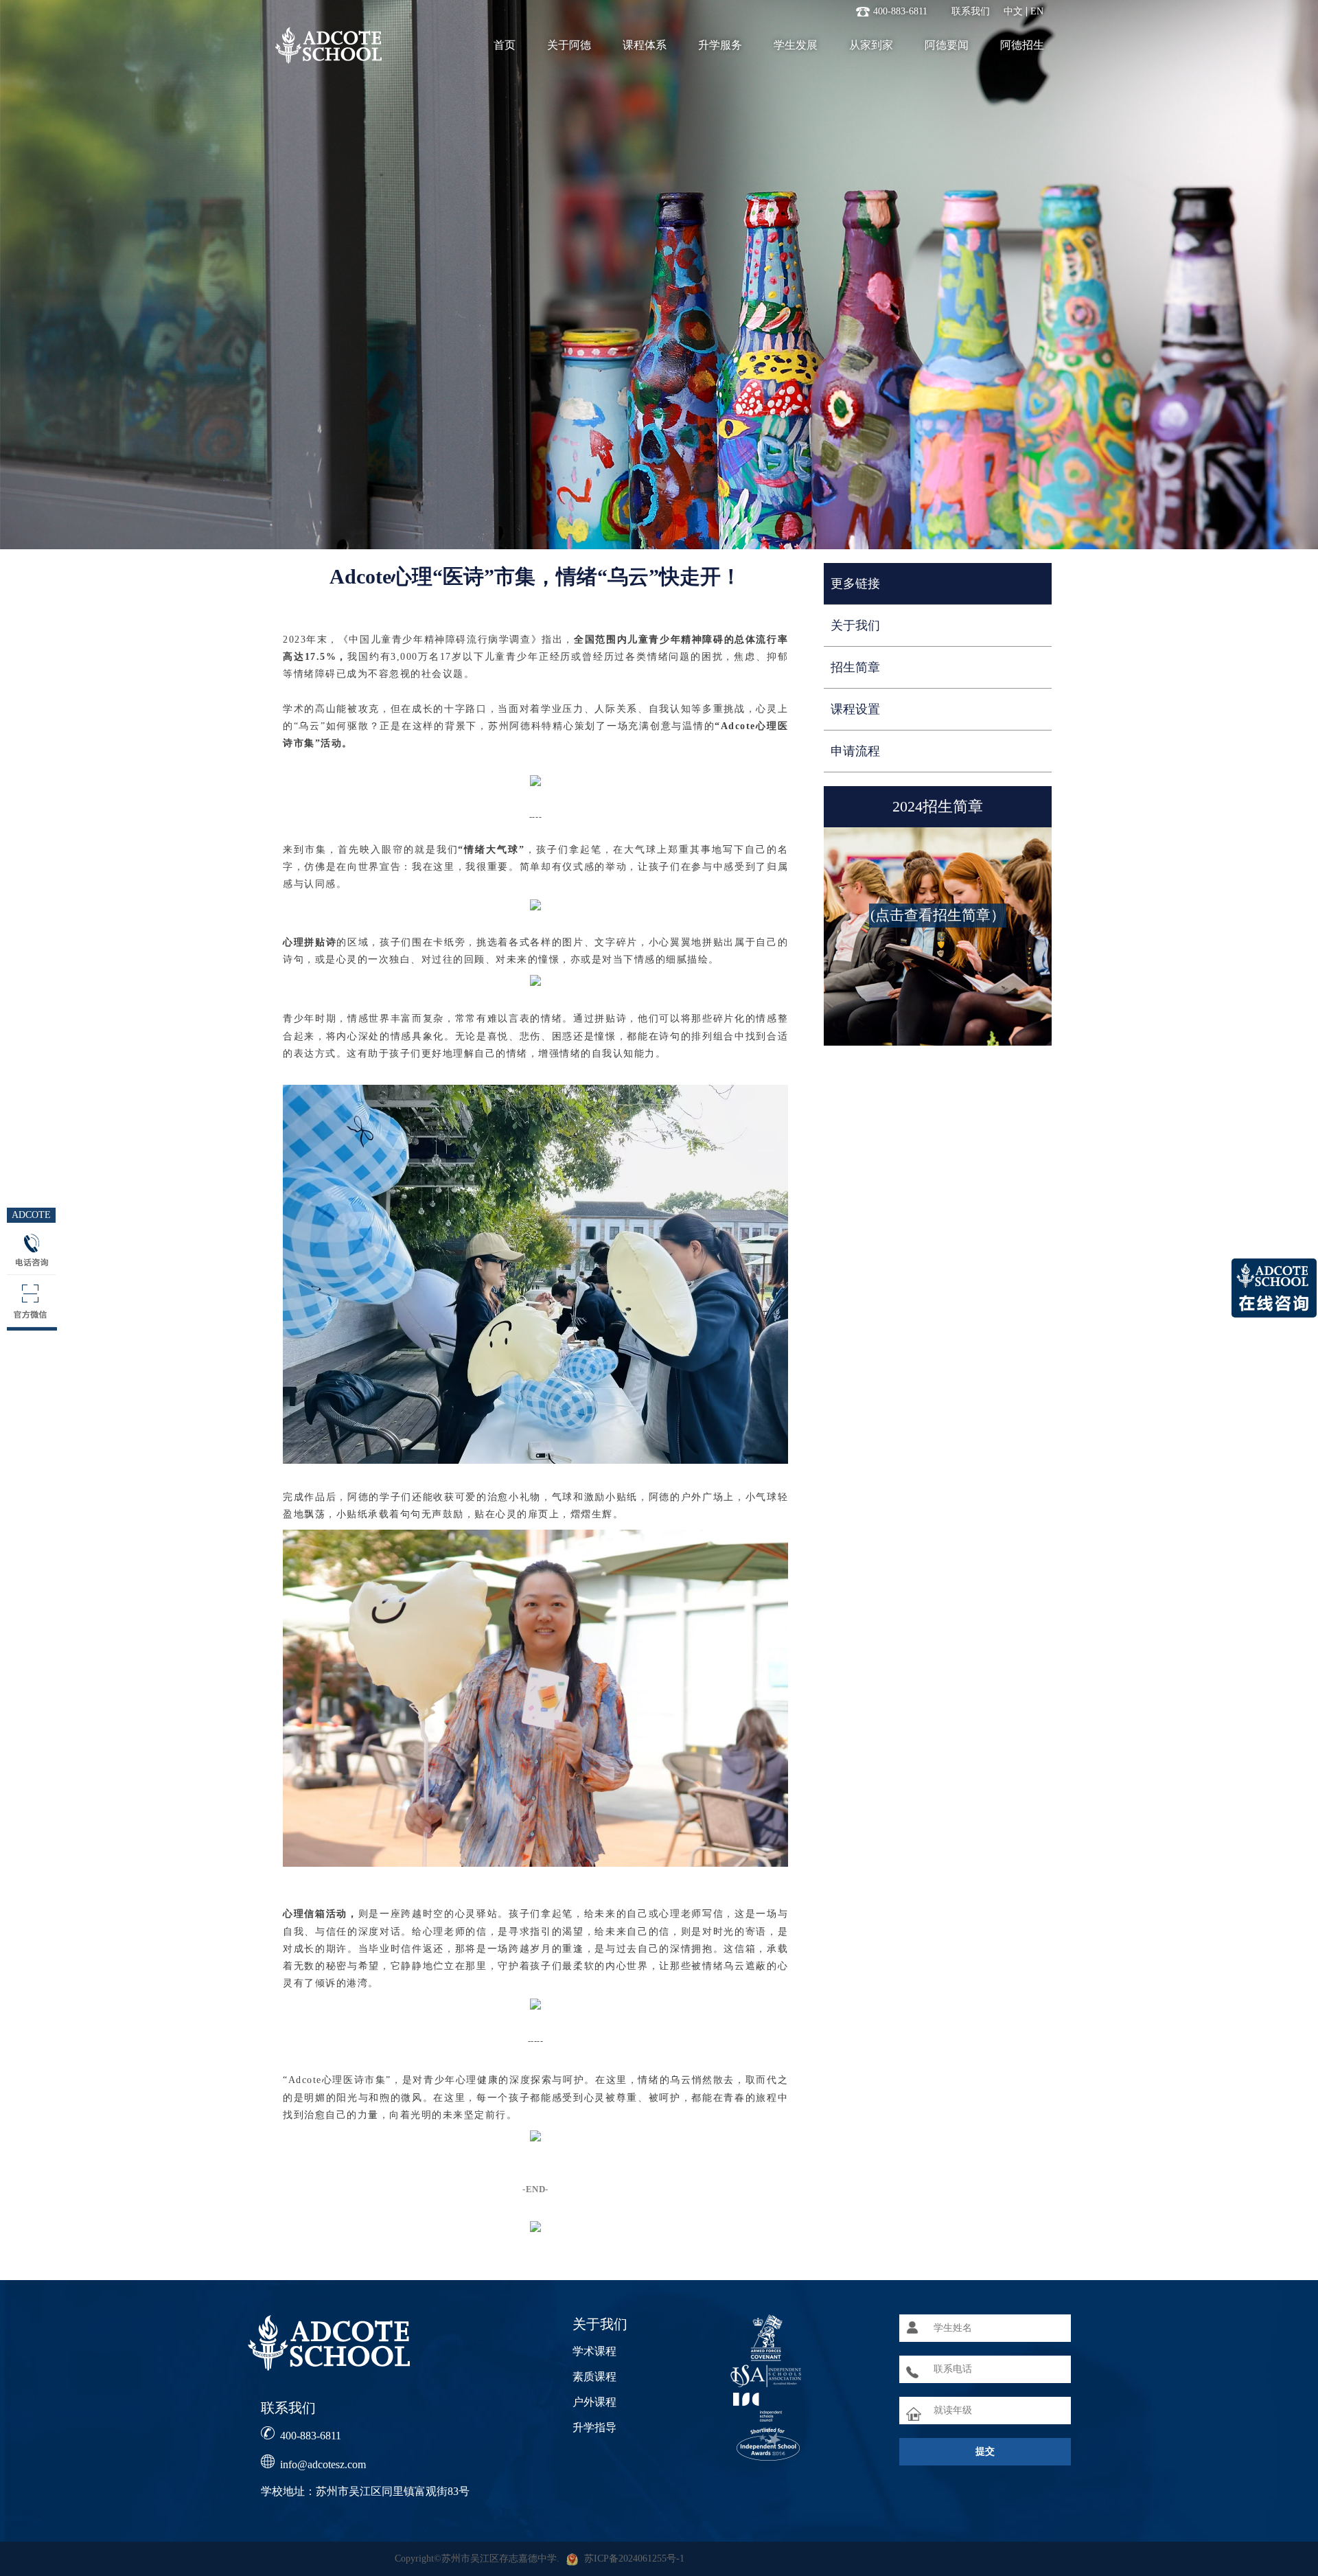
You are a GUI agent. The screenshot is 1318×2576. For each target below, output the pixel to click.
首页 (505, 45)
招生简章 (855, 667)
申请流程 (855, 751)
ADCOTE (31, 1215)
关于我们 (855, 625)
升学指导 (594, 2427)
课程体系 (645, 45)
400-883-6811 (311, 2436)
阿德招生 (1022, 45)
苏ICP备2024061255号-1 (634, 2558)
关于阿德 (569, 45)
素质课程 (594, 2377)
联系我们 (971, 12)
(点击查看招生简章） (938, 915)
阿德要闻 (947, 45)
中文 (1013, 12)
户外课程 (594, 2402)
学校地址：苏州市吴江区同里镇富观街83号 (365, 2491)
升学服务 (720, 45)
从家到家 (871, 45)
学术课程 (594, 2351)
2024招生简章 (938, 806)
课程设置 (855, 709)
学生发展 (796, 45)
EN (1037, 12)
